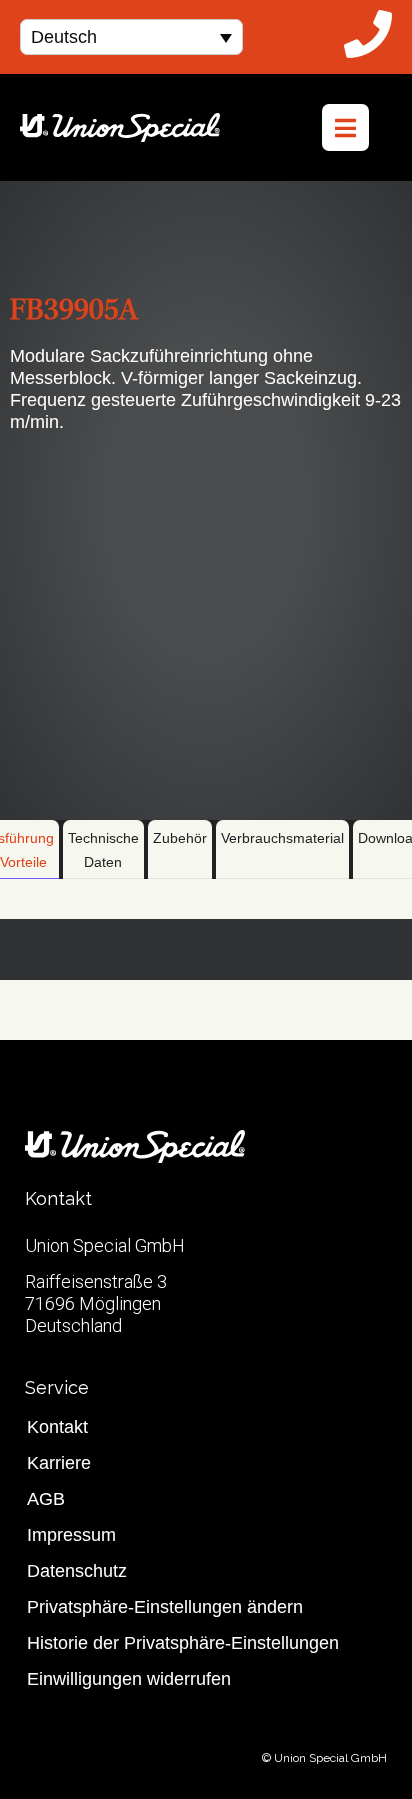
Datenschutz (77, 1571)
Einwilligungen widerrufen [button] (129, 1679)
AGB (46, 1499)
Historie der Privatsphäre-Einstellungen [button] (183, 1643)
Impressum (71, 1535)
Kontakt (57, 1427)
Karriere (59, 1463)
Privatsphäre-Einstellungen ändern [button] (165, 1607)
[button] (131, 36)
